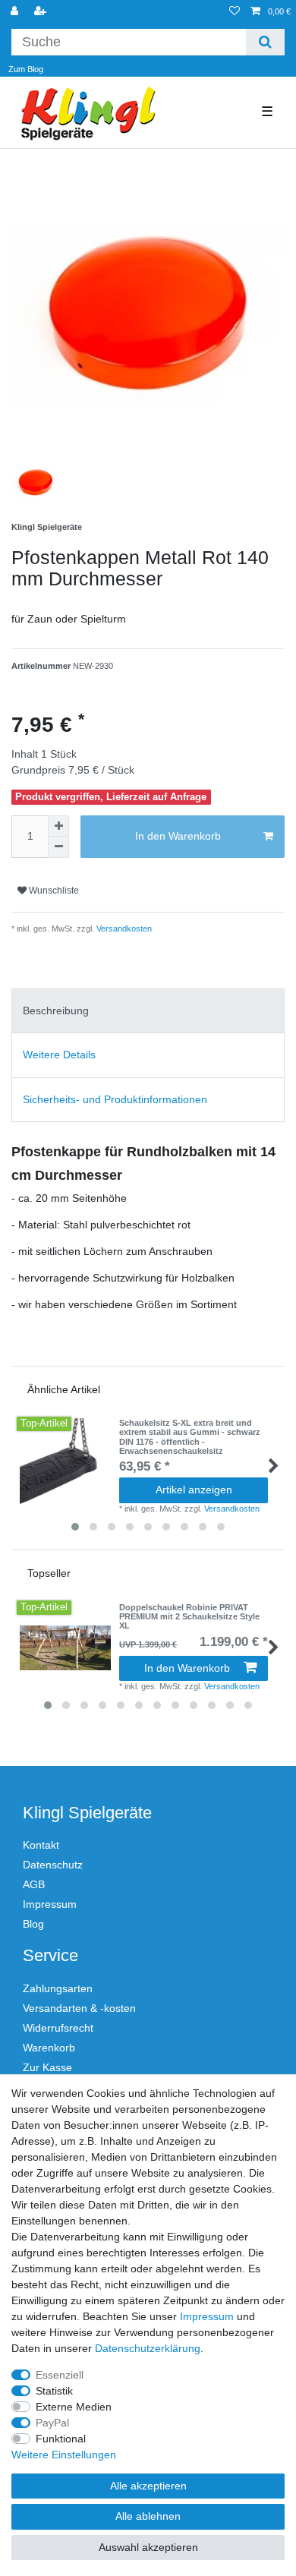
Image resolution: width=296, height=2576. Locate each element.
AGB (34, 1884)
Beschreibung (56, 1011)
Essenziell (60, 2375)
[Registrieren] (42, 12)
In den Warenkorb (178, 836)
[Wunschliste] (235, 12)
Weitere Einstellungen (64, 2455)
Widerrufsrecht (58, 2028)
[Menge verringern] (58, 847)
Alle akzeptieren (148, 2486)
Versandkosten (123, 929)
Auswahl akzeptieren (148, 2547)
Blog (33, 1924)
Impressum (50, 1904)
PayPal (52, 2423)
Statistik (54, 2391)
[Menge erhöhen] (58, 826)
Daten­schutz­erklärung (148, 2348)
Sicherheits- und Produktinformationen (115, 1099)
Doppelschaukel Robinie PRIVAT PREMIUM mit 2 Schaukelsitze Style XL (189, 1617)
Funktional (61, 2439)
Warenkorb (49, 2048)
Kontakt (41, 1845)
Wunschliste (53, 891)
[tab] (148, 1011)
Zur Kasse (47, 2067)
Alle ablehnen (148, 2516)
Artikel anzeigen (194, 1490)
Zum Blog (26, 69)
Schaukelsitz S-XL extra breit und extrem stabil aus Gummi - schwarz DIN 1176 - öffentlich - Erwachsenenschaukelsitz (190, 1437)
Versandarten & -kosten (79, 2008)
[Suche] (265, 42)
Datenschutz (53, 1865)
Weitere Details (59, 1055)
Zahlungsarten (58, 1988)
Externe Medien (74, 2407)
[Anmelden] (16, 12)
